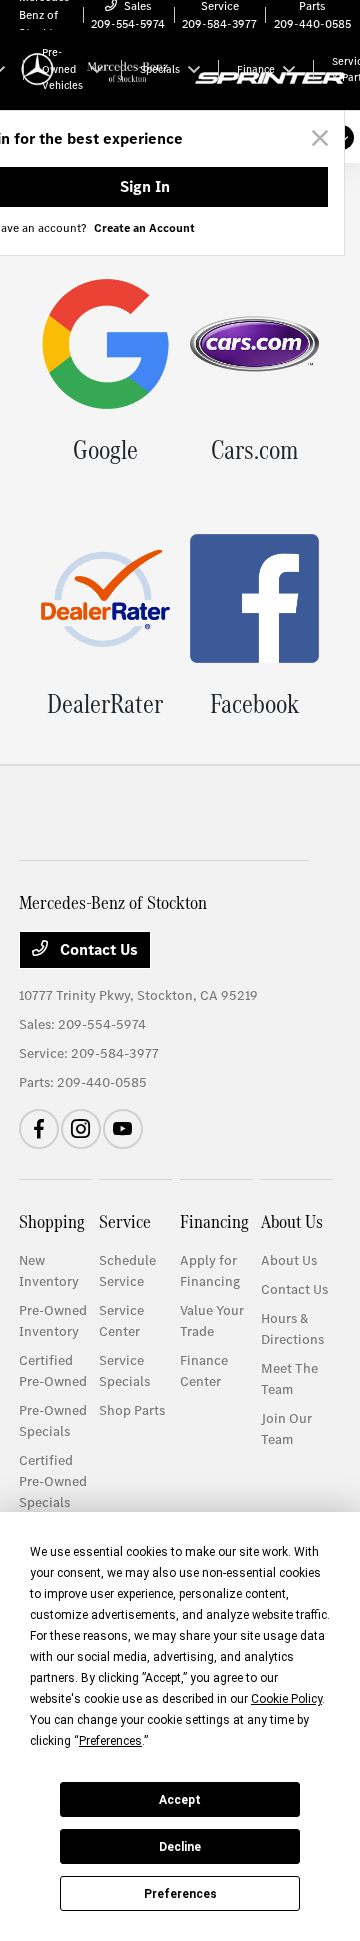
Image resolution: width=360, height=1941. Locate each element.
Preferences (180, 1894)
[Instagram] (81, 1129)
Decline (180, 1847)
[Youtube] (123, 1129)
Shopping (52, 1221)
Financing (214, 1221)
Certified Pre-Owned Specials (53, 1481)
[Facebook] (39, 1129)
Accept (180, 1800)
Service (125, 1221)
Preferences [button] (110, 1741)
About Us (292, 1221)
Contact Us (97, 949)
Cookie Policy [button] (286, 1699)
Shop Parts (132, 1410)
